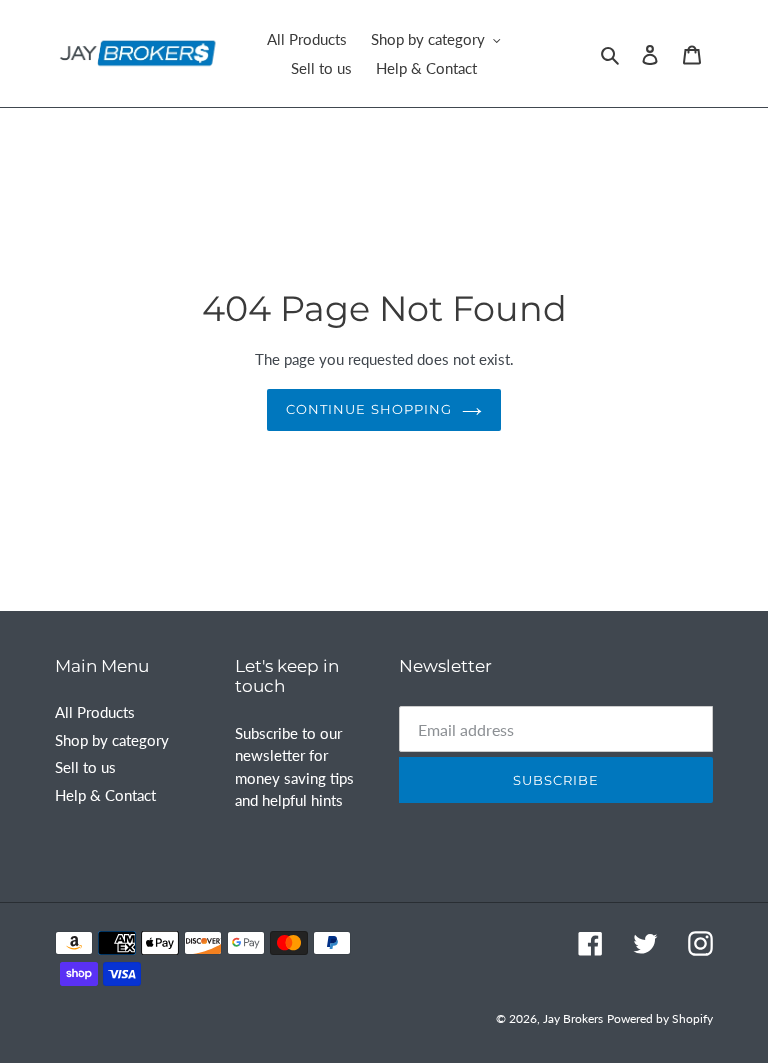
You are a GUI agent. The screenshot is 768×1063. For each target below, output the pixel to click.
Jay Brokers (573, 1018)
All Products (95, 712)
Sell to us (85, 767)
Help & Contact (105, 795)
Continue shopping (369, 409)
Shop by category (112, 740)
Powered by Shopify (660, 1018)
